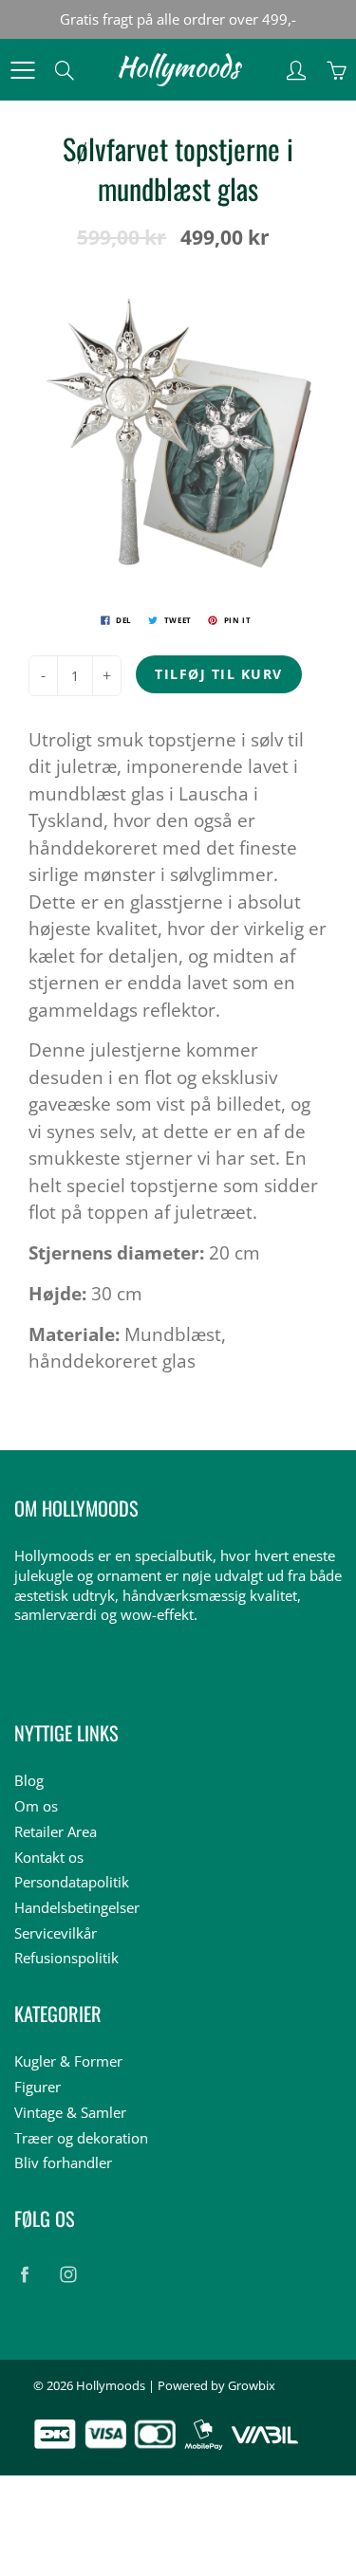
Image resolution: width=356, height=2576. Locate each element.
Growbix (252, 2385)
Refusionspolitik (66, 1958)
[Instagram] (68, 2274)
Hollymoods (111, 2385)
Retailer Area (56, 1832)
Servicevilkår (56, 1933)
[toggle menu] (22, 70)
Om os (36, 1806)
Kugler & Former (68, 2061)
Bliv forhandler (63, 2163)
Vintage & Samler (70, 2113)
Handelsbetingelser (77, 1908)
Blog (29, 1781)
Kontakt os (49, 1858)
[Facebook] (24, 2274)
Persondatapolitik (72, 1882)
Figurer (37, 2087)
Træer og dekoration (81, 2138)
